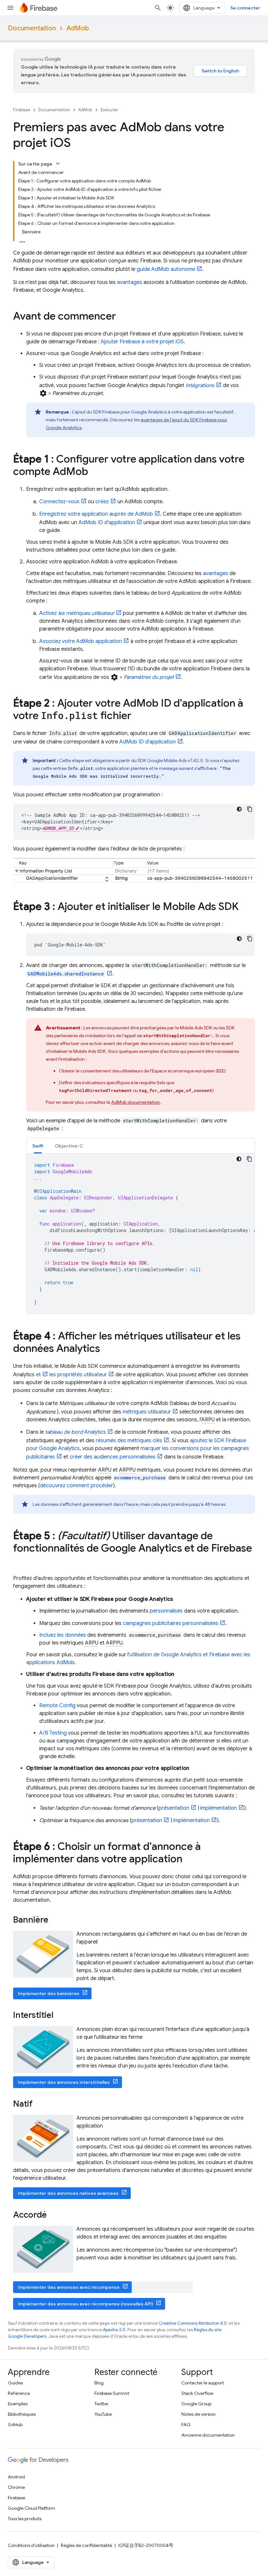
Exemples (18, 2404)
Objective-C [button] (69, 1146)
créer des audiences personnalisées (113, 1457)
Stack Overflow (197, 2393)
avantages (130, 282)
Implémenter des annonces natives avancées (68, 2193)
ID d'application (107, 523)
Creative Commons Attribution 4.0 (193, 2323)
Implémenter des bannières (49, 1993)
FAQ (186, 2425)
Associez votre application (81, 641)
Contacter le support (203, 2383)
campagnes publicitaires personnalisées (171, 1623)
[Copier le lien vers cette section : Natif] (39, 2104)
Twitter (101, 2404)
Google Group (196, 2404)
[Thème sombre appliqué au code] (239, 809)
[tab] (38, 1146)
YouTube (103, 2414)
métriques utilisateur (147, 1412)
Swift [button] (38, 1146)
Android (16, 2477)
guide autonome (166, 269)
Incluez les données (63, 1635)
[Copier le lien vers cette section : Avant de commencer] (123, 317)
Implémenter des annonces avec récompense (69, 2287)
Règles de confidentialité (86, 2545)
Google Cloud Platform (32, 2508)
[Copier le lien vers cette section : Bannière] (55, 1920)
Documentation (32, 28)
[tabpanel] (141, 1234)
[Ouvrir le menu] (10, 8)
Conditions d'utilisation (31, 2545)
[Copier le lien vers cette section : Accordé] (53, 2215)
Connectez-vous (59, 502)
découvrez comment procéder (76, 1486)
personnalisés (166, 1611)
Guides (15, 2383)
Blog (99, 2383)
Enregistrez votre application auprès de (96, 514)
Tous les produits (25, 2519)
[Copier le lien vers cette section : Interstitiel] (60, 2016)
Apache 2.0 (114, 2330)
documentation (135, 1102)
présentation (174, 1808)
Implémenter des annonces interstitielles (64, 2082)
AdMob (78, 28)
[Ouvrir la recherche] (158, 8)
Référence (19, 2393)
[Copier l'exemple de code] (250, 809)
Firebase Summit (112, 2393)
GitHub (15, 2425)
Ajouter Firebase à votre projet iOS (142, 342)
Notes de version (199, 2414)
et (38, 1375)
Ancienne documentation (208, 2435)
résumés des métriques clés (129, 1441)
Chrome (16, 2487)
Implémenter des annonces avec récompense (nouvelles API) (85, 2304)
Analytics (75, 1432)
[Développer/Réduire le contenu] (58, 164)
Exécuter (109, 110)
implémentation (219, 1808)
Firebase (22, 110)
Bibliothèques (22, 2414)
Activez (77, 613)
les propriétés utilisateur (78, 1375)
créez (102, 502)
